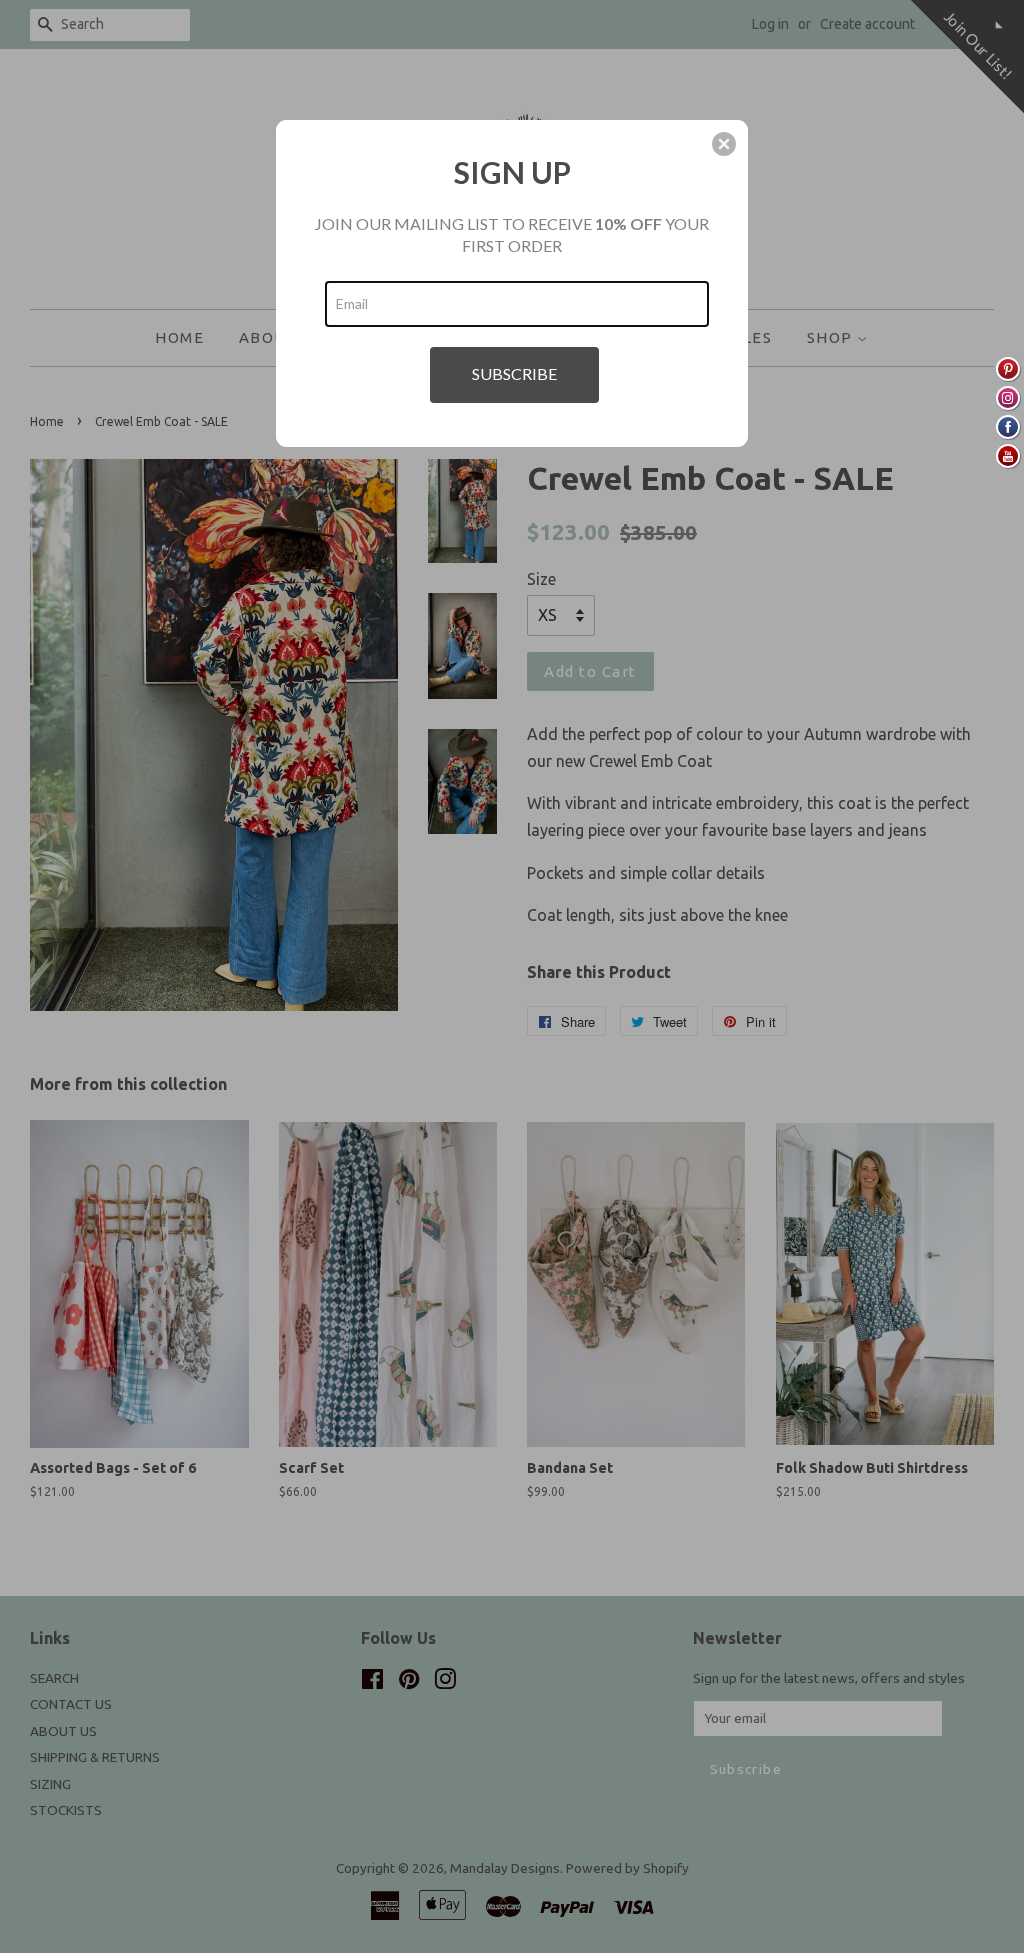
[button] (724, 144)
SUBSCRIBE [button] (514, 373)
